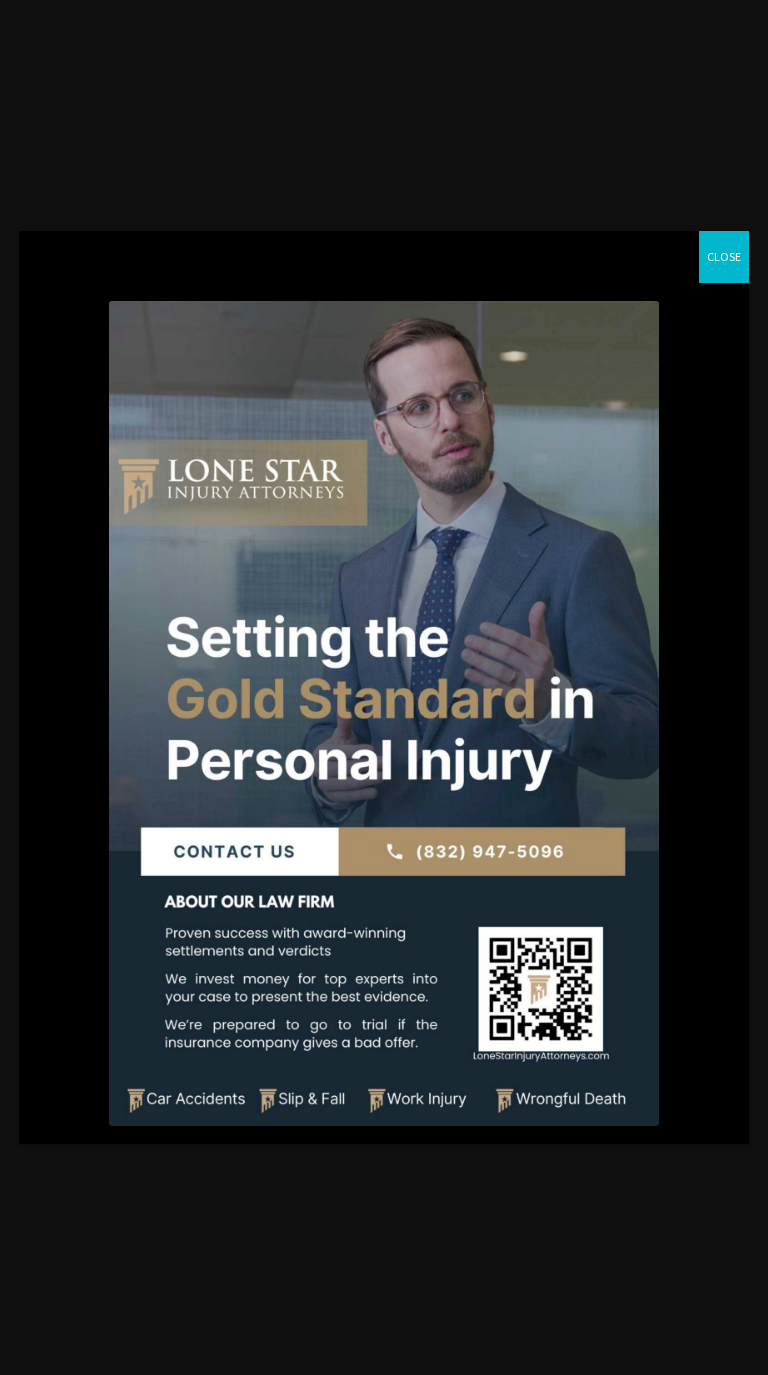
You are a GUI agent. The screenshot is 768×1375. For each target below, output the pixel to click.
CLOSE (724, 256)
